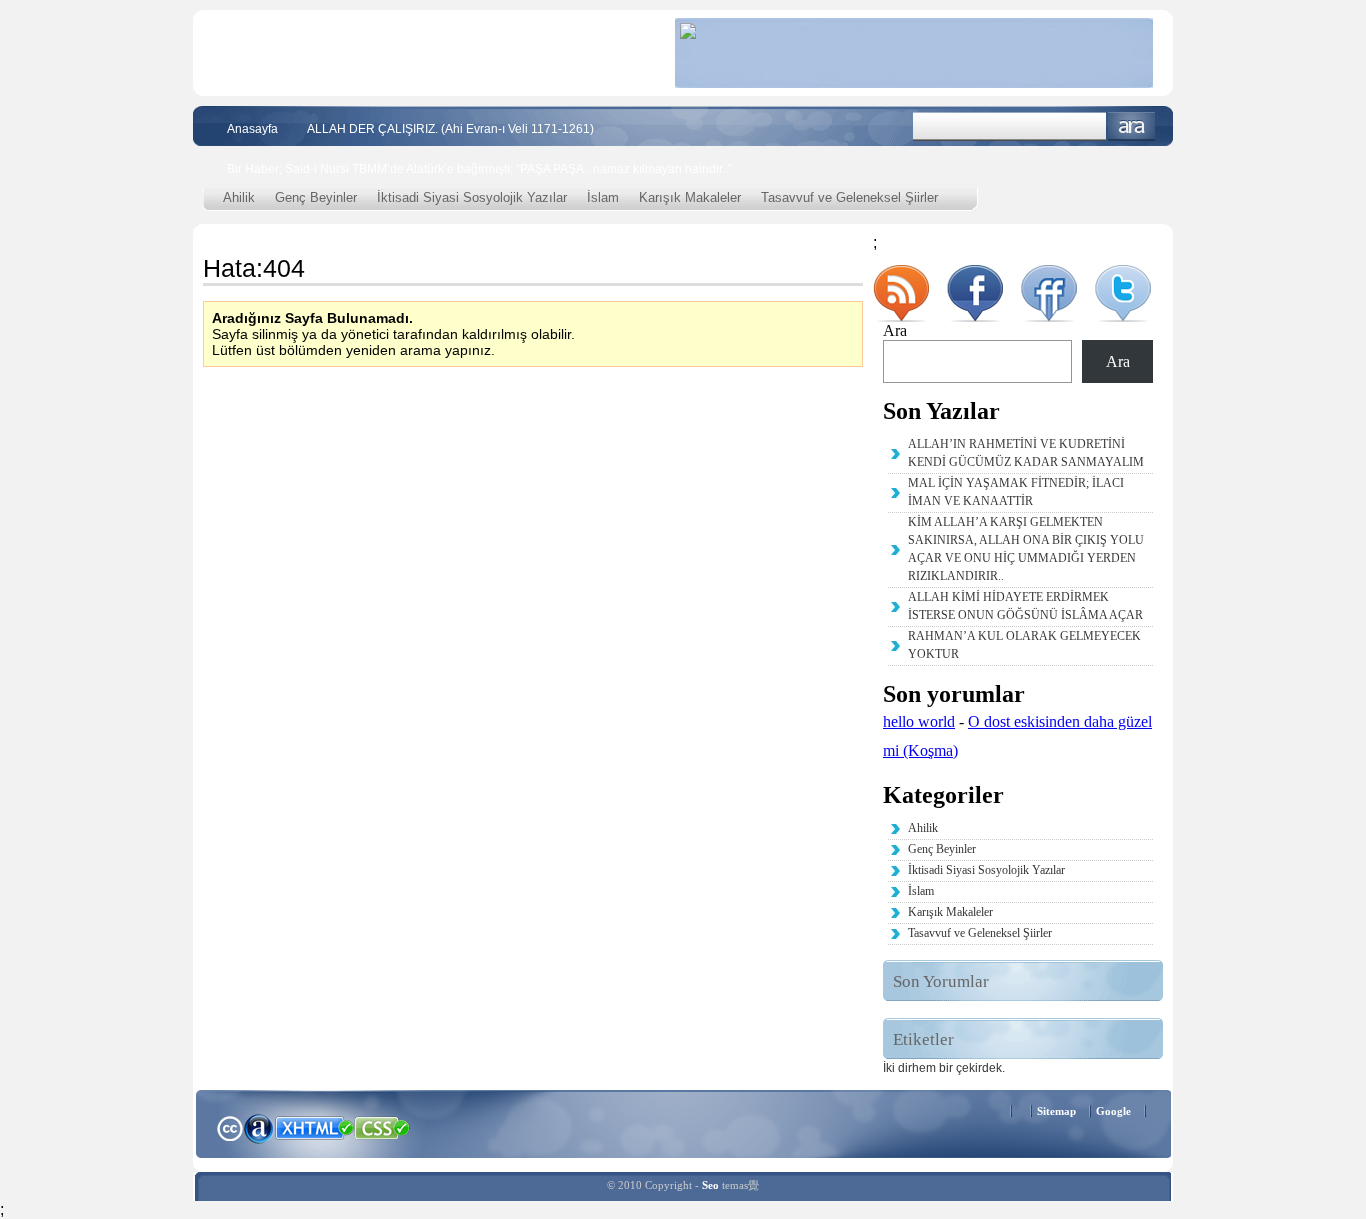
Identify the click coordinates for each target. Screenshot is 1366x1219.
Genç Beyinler (316, 197)
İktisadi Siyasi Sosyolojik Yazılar (472, 197)
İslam (603, 197)
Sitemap (1056, 1111)
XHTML (314, 1126)
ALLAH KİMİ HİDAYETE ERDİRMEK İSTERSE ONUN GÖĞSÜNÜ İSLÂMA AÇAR (1025, 606)
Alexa (259, 1128)
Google (1113, 1111)
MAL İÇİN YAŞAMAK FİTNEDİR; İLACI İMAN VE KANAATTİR (1016, 492)
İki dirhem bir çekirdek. (944, 1068)
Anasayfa (252, 129)
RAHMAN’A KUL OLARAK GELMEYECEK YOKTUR (1024, 645)
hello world (919, 721)
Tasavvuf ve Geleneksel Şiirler (849, 197)
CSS (382, 1127)
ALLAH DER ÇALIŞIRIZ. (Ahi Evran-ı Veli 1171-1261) (450, 129)
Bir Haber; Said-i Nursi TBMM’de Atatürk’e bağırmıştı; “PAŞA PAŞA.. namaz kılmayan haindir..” (479, 169)
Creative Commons (229, 1126)
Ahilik (239, 197)
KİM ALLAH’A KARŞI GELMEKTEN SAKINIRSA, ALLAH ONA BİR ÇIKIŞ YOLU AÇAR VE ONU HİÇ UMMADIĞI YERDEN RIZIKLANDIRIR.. (1026, 549)
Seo (710, 1185)
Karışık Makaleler (690, 197)
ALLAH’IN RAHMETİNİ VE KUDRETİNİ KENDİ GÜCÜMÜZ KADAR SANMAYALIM (1026, 453)
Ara (1131, 126)
